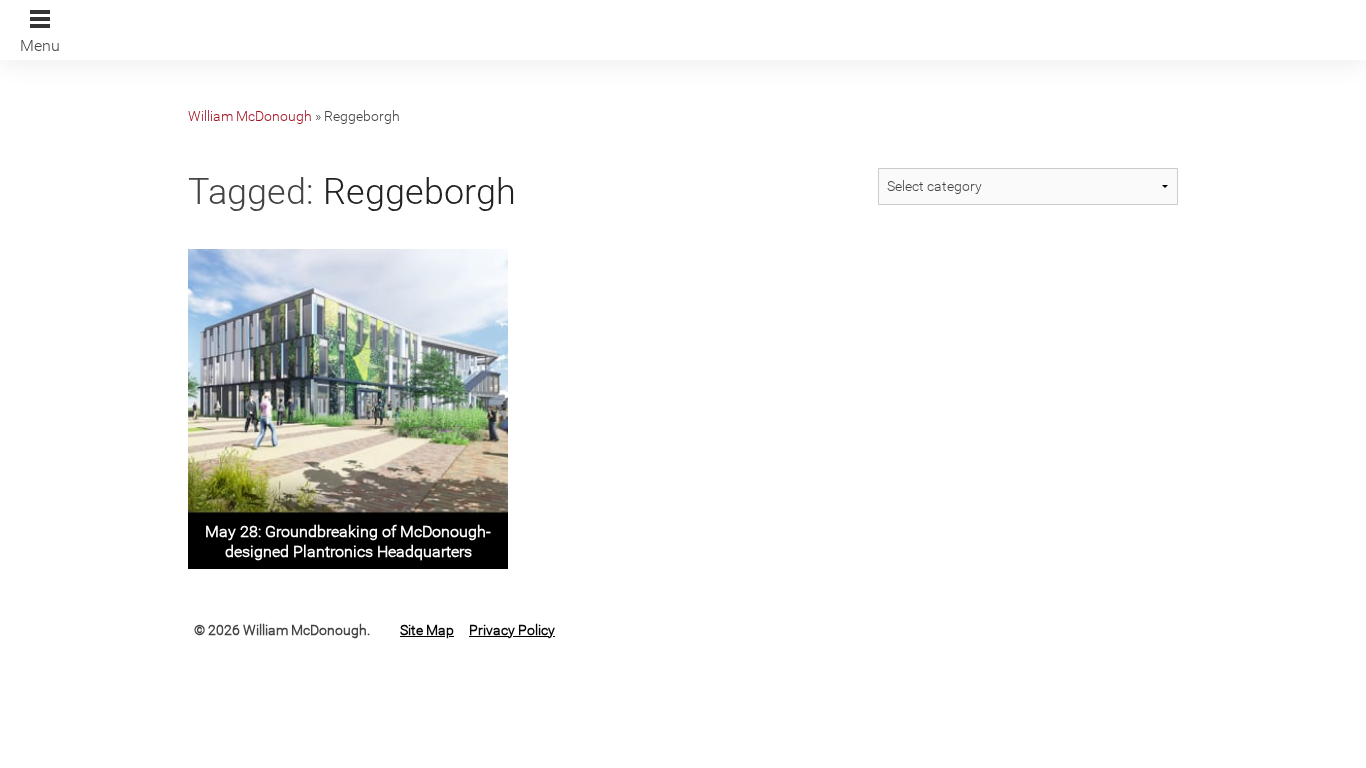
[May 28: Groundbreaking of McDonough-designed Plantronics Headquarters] (348, 406)
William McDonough (250, 116)
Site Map (427, 630)
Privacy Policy (512, 630)
